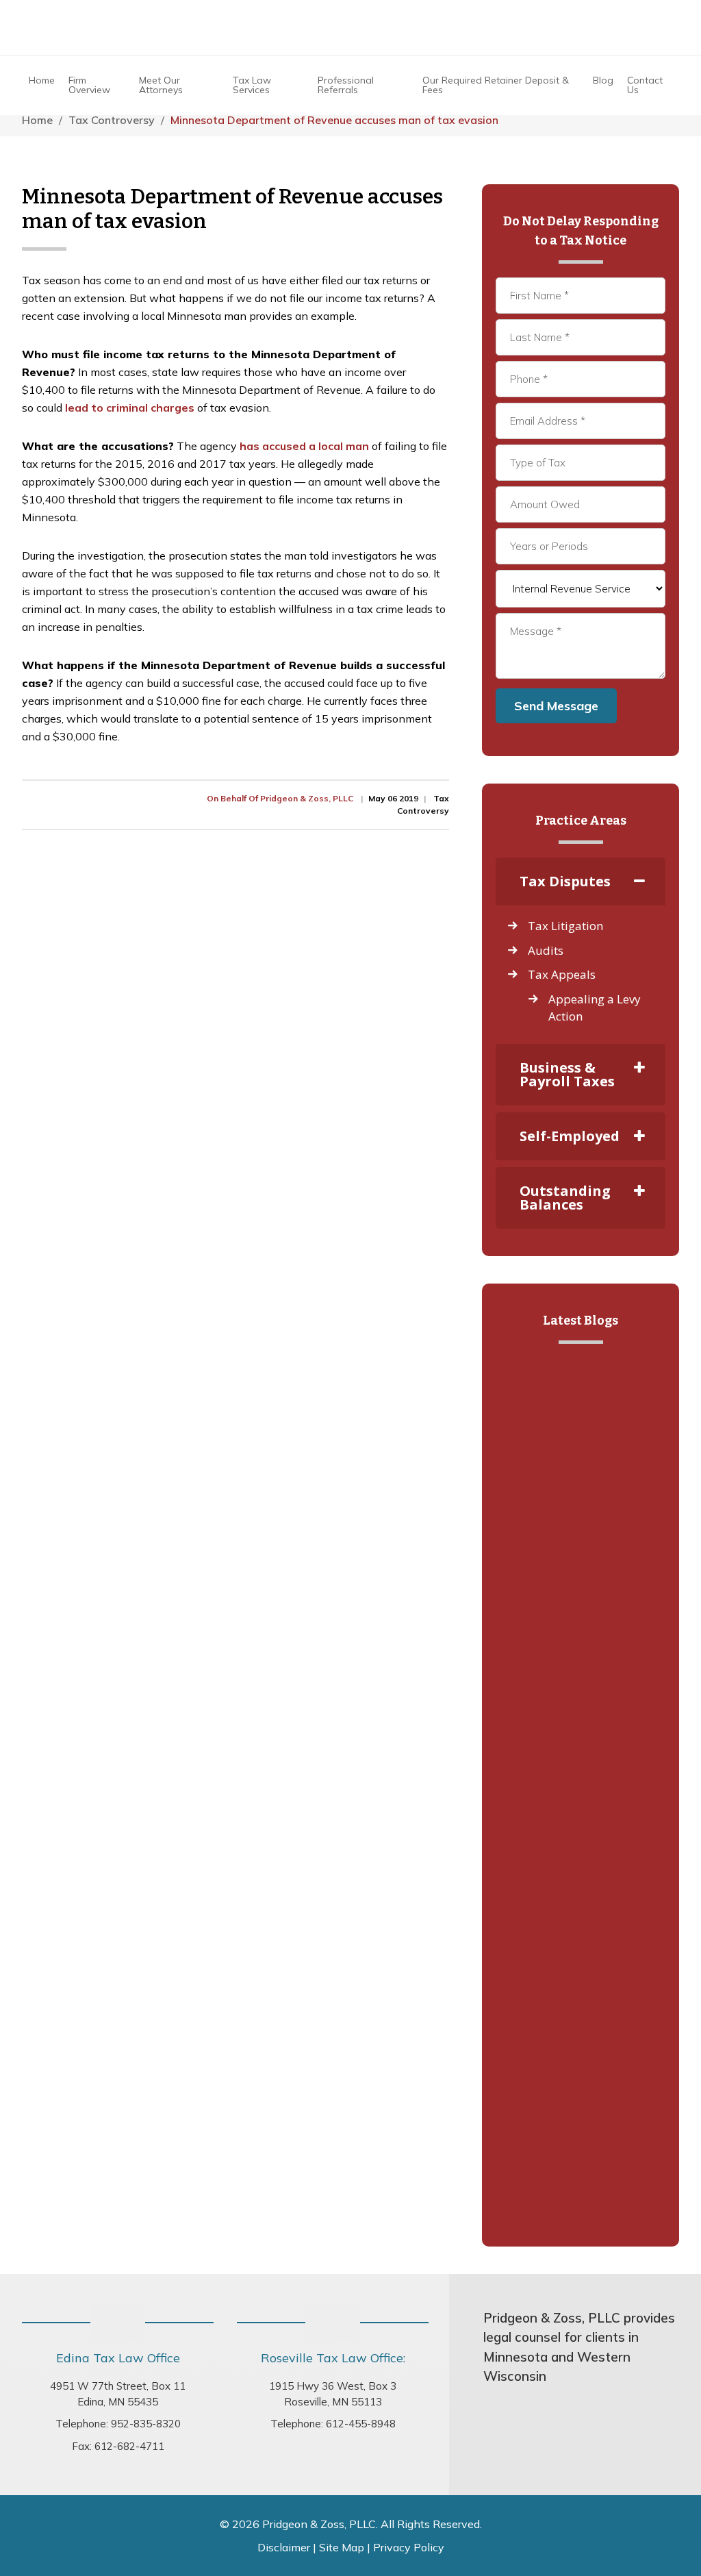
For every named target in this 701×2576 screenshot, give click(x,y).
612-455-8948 (361, 2424)
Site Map (342, 2547)
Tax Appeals (562, 974)
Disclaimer (284, 2547)
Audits (546, 950)
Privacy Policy (409, 2547)
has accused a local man (304, 446)
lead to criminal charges (130, 408)
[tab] (581, 881)
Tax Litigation (565, 926)
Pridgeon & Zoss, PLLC (350, 27)
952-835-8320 (146, 2424)
